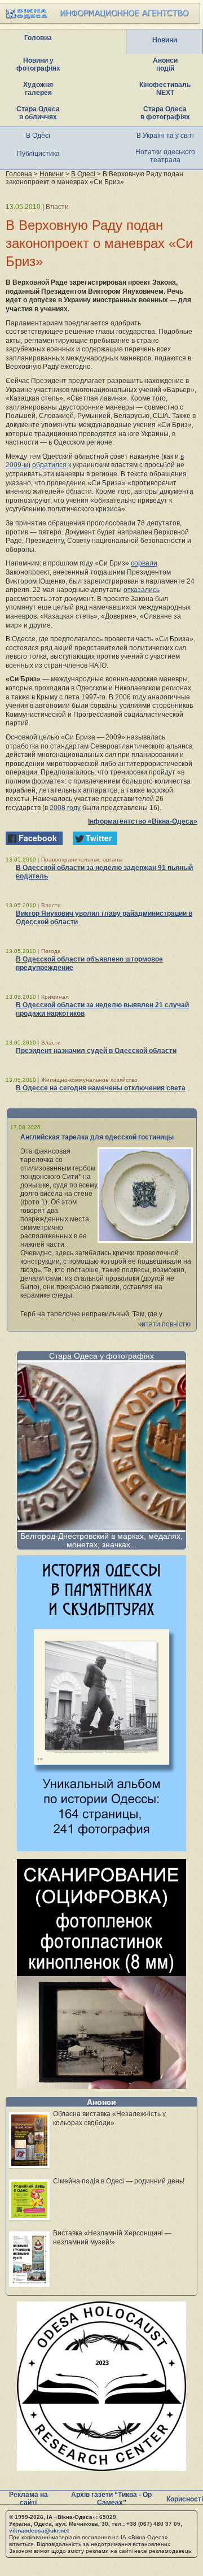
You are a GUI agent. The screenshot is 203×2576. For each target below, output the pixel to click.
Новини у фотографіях (38, 64)
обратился (49, 465)
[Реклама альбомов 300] (101, 1848)
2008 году (65, 808)
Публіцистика (38, 154)
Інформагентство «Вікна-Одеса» (143, 821)
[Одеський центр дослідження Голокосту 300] (101, 2468)
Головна (38, 38)
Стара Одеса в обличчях (38, 113)
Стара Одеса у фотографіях (101, 1356)
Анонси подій (165, 64)
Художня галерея (38, 89)
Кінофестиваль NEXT (165, 89)
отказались (142, 590)
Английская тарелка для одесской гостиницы (97, 1137)
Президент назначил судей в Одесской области (96, 1051)
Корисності (185, 2499)
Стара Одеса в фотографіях (165, 113)
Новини (165, 40)
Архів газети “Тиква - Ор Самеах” (111, 2499)
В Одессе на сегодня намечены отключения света (101, 1088)
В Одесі (38, 136)
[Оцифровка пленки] (101, 2086)
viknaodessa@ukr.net (39, 2531)
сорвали (144, 563)
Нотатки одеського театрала (165, 156)
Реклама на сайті (28, 2499)
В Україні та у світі (165, 136)
